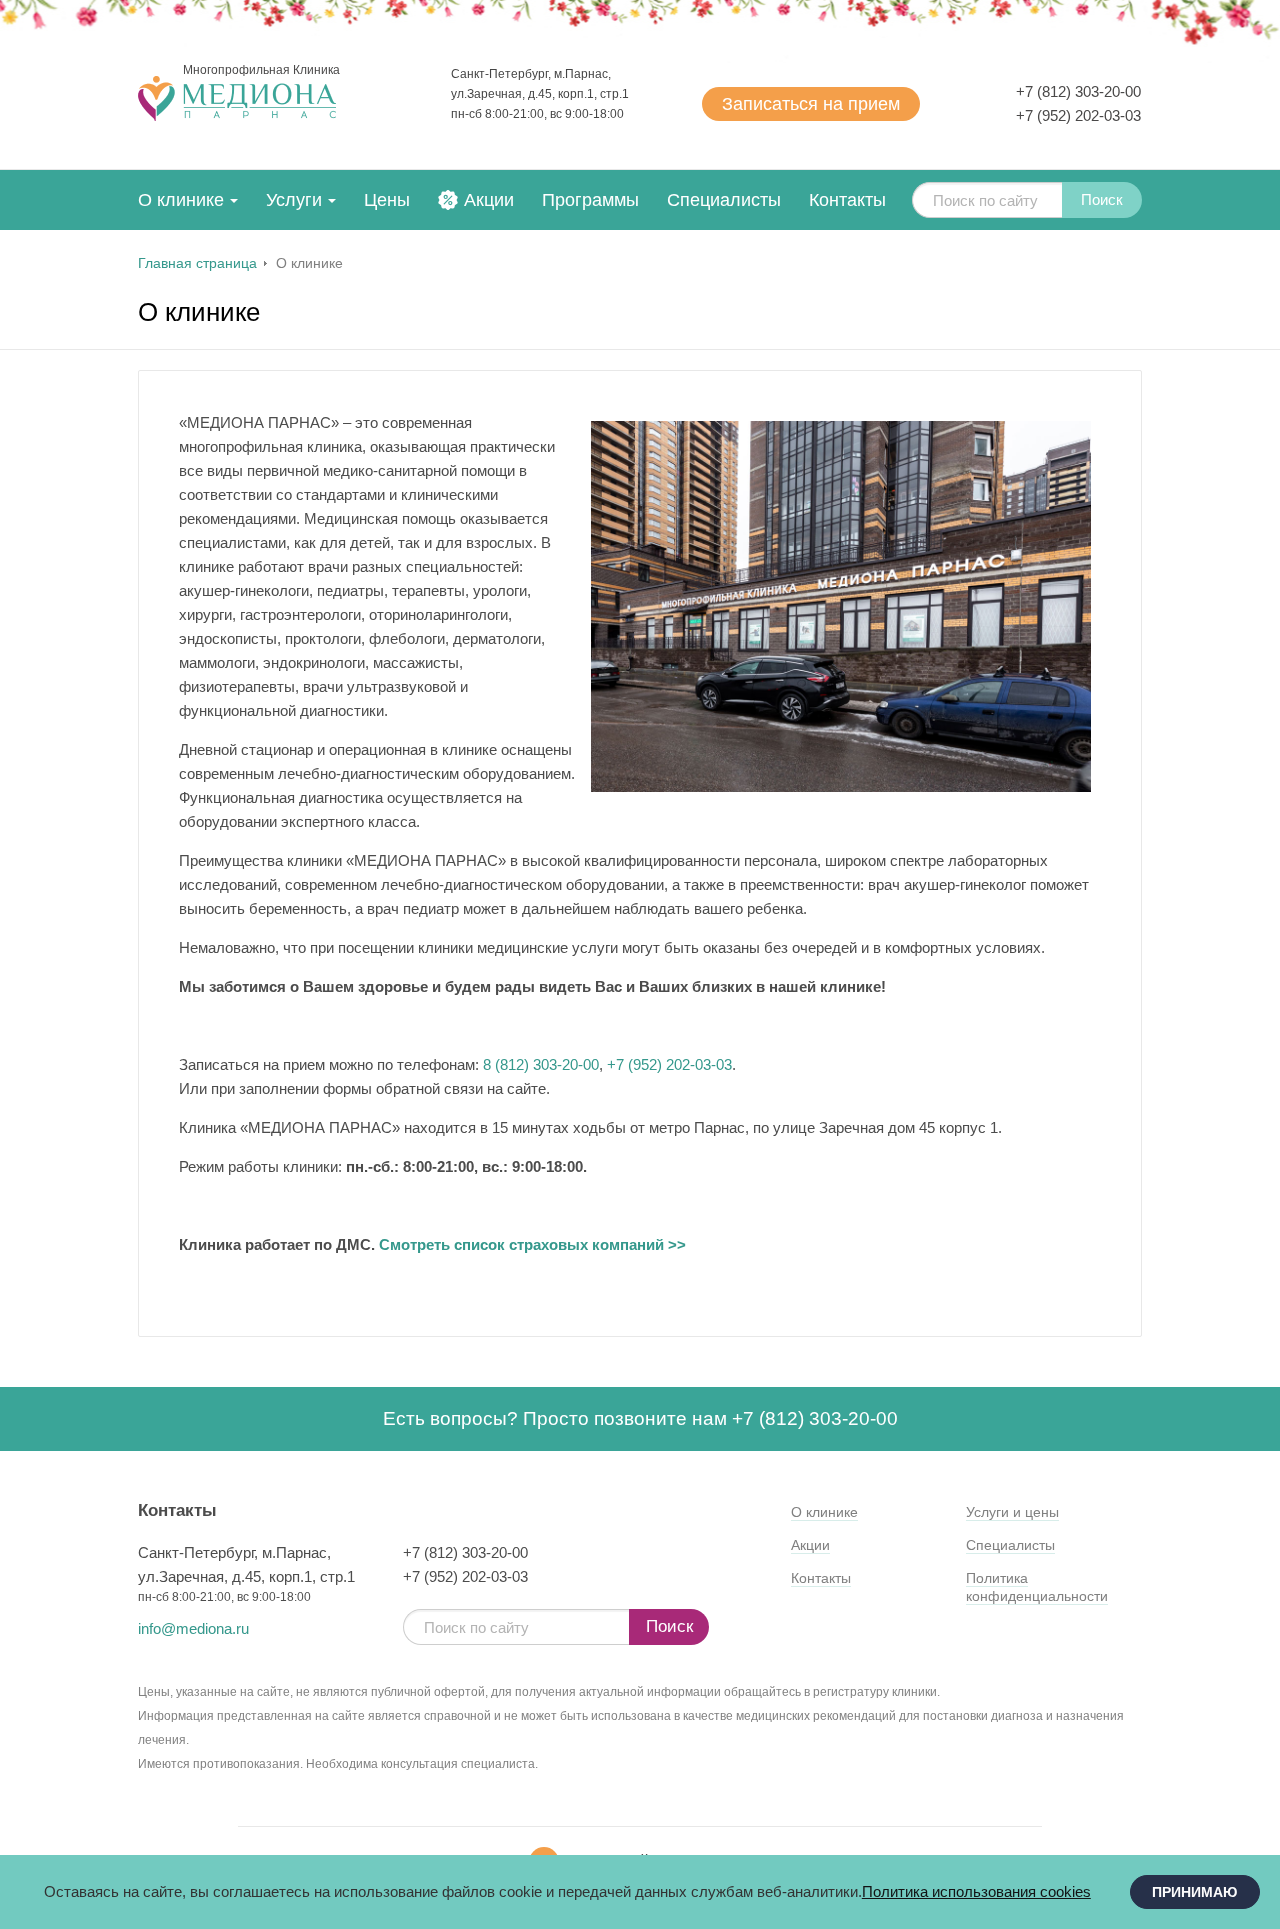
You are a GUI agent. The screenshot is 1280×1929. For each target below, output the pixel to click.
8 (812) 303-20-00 (541, 1064)
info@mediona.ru (193, 1628)
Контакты (847, 200)
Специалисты (724, 200)
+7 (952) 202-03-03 (1078, 115)
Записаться (811, 104)
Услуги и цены (1012, 1512)
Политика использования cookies (976, 1891)
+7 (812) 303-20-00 (1078, 91)
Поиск (1102, 199)
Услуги (294, 200)
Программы (590, 200)
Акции (489, 200)
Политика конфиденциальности (1037, 1587)
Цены (387, 200)
